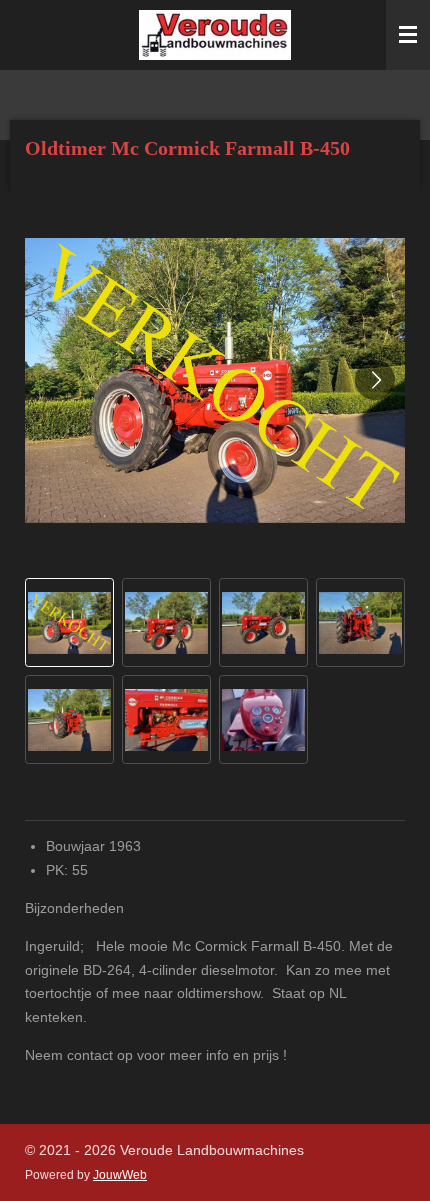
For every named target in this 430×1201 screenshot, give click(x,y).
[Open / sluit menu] (408, 35)
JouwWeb (120, 1174)
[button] (69, 622)
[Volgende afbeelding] (375, 380)
